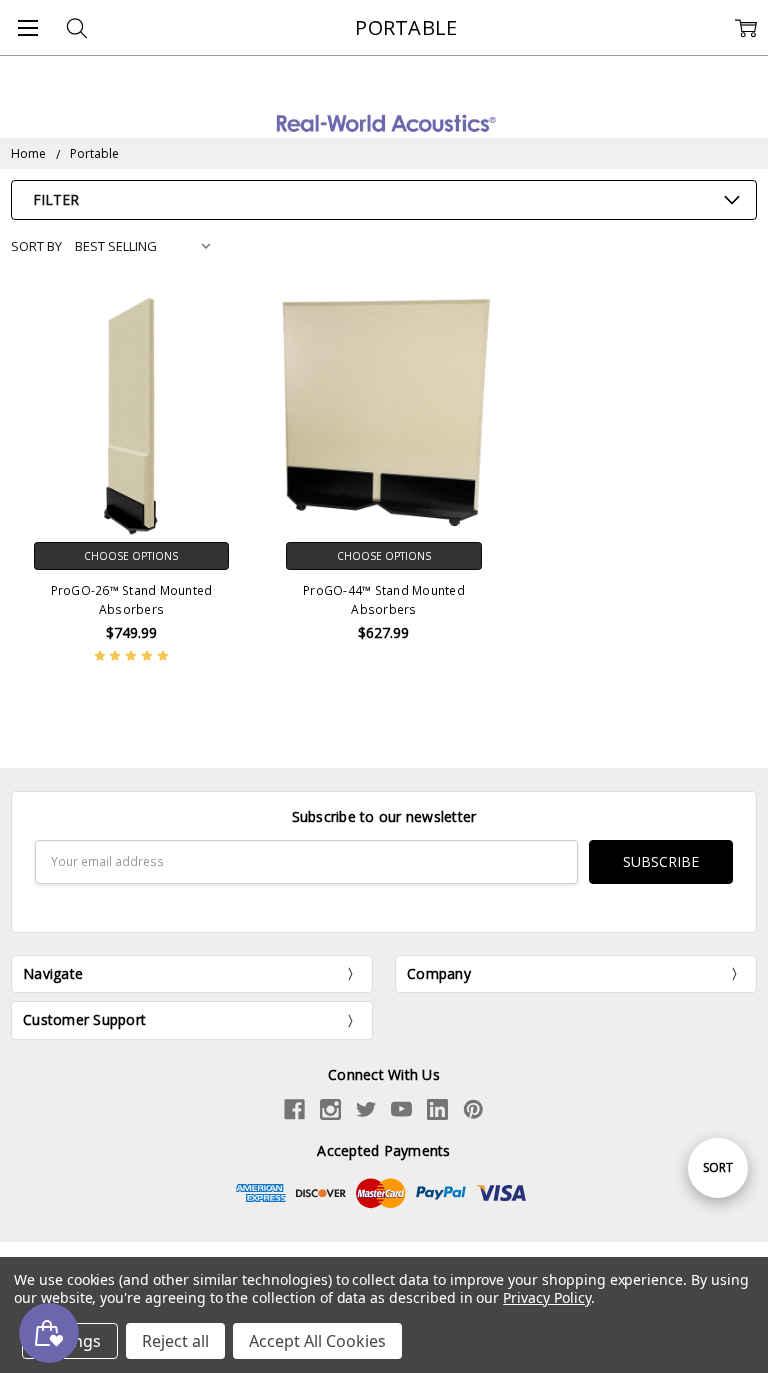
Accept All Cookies (317, 1341)
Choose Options (131, 556)
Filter (56, 199)
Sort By (36, 246)
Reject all (175, 1341)
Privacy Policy (546, 1297)
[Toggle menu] (27, 27)
